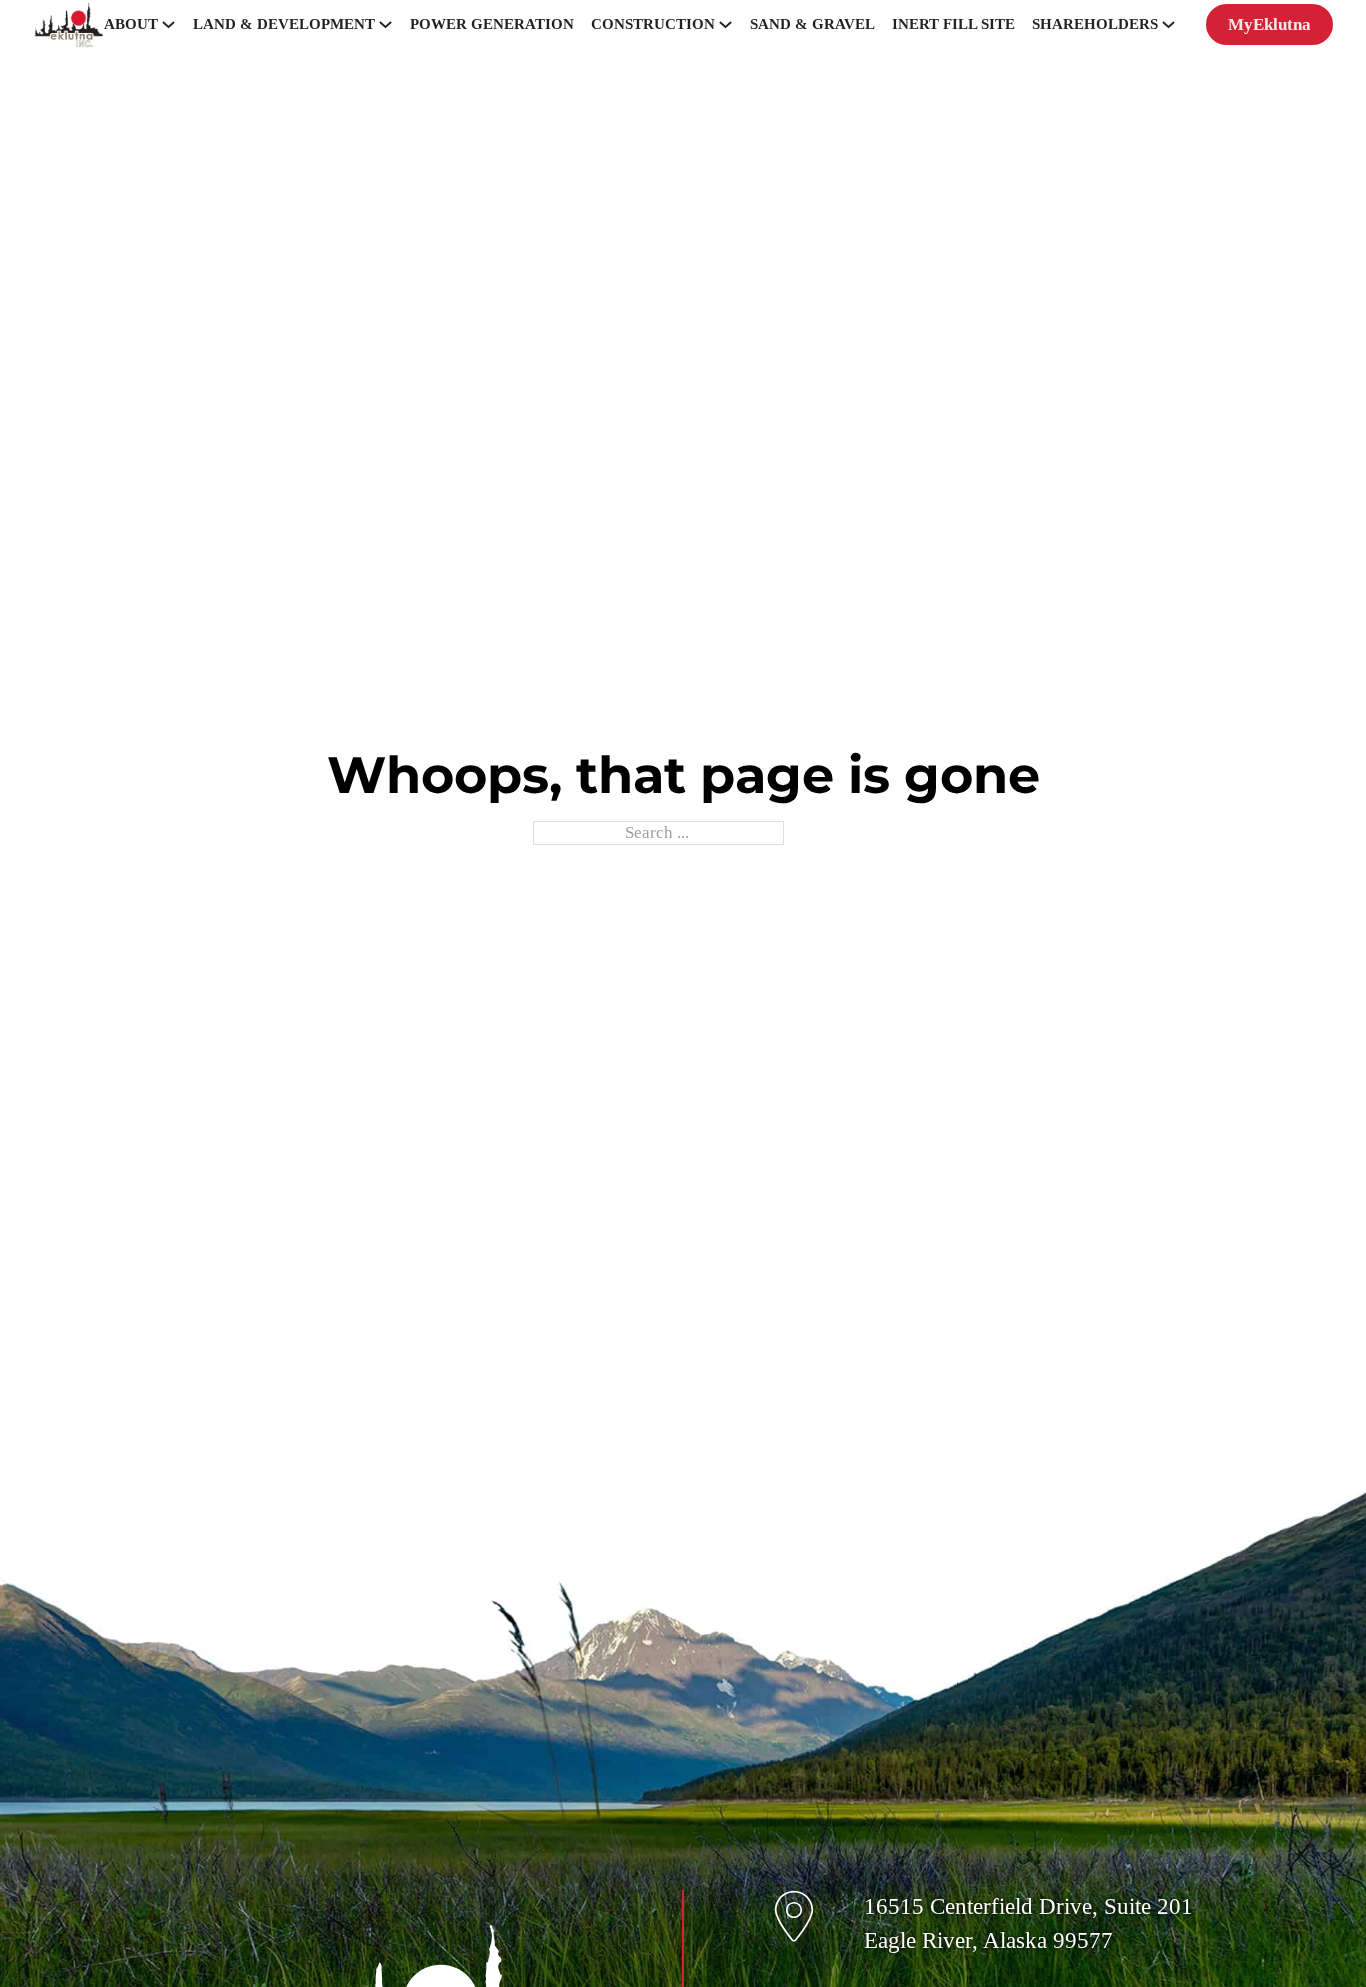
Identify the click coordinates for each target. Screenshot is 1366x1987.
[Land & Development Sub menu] (385, 24)
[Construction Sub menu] (725, 24)
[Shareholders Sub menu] (1168, 24)
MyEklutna (1269, 24)
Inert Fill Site (953, 24)
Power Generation (492, 24)
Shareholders (1095, 24)
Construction (653, 24)
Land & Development (284, 24)
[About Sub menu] (168, 24)
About (131, 24)
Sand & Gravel (812, 24)
